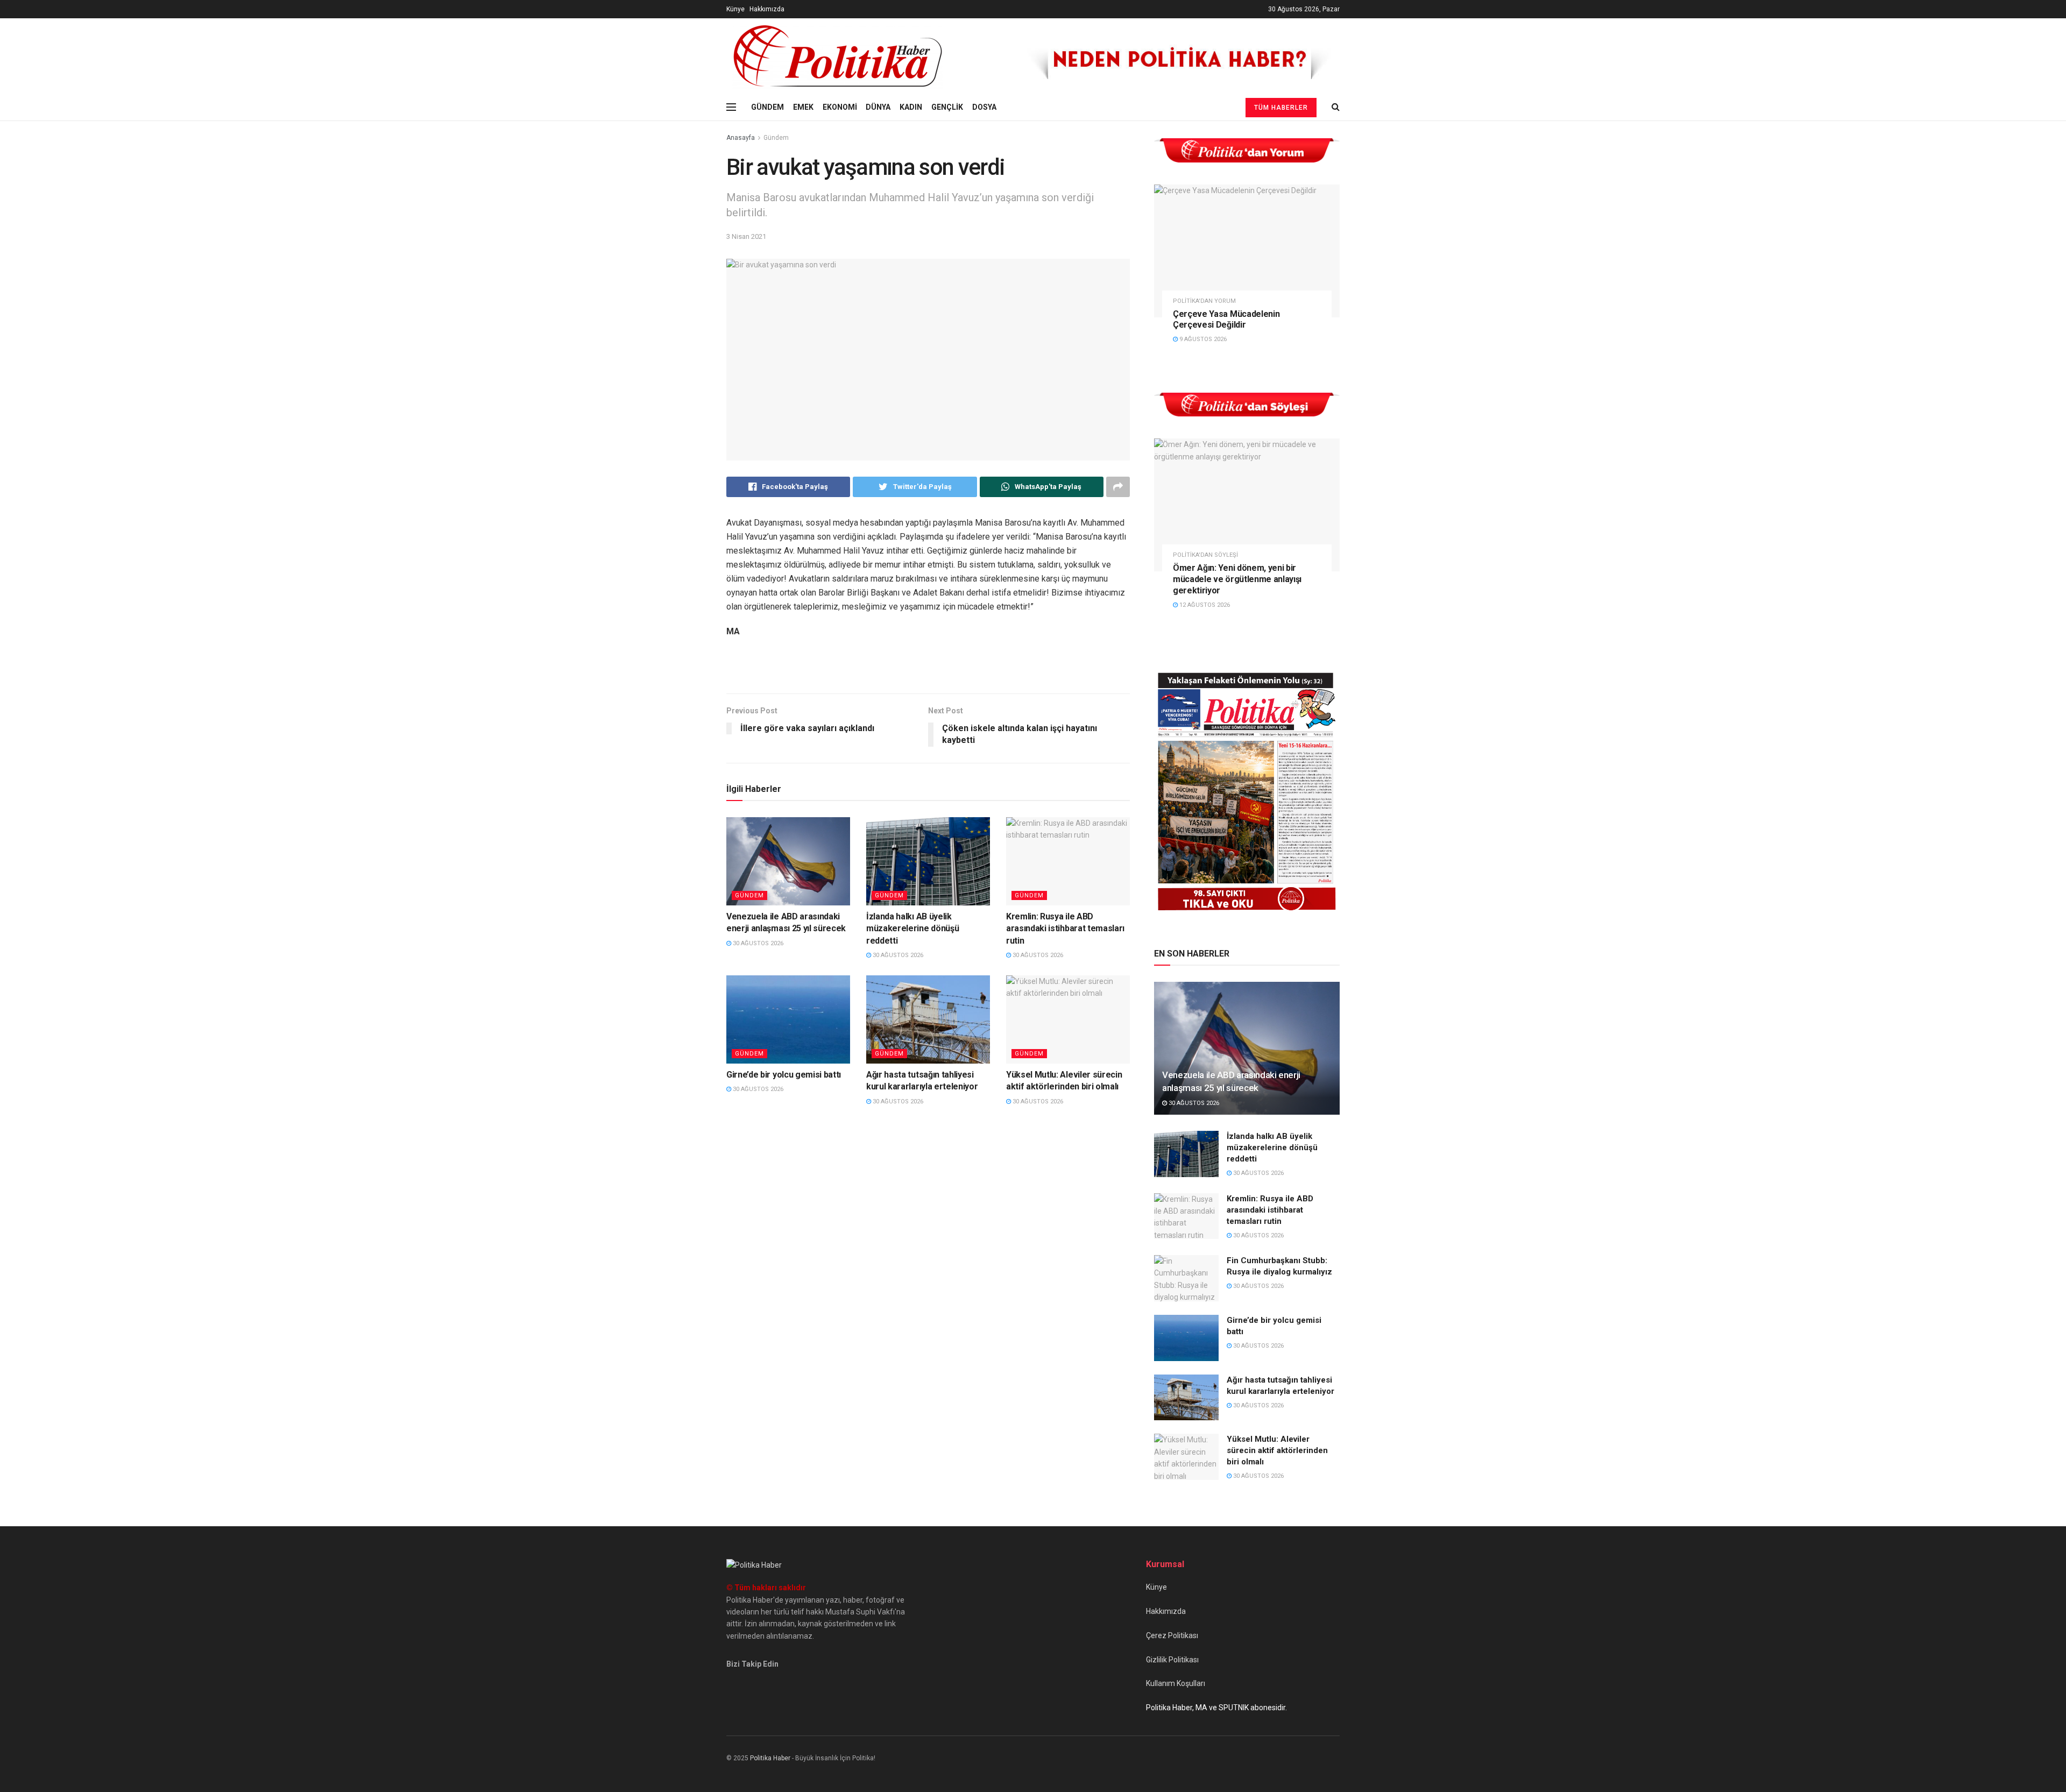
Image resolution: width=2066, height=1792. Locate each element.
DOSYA (984, 107)
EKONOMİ (840, 107)
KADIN (911, 107)
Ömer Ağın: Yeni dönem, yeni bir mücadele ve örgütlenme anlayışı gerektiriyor (1237, 579)
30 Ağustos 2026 (757, 943)
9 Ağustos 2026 (1202, 339)
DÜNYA (878, 107)
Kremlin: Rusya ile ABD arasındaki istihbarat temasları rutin (1065, 929)
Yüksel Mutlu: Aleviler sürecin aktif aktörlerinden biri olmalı (1277, 1450)
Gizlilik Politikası (1172, 1660)
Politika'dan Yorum (1204, 301)
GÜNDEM (767, 107)
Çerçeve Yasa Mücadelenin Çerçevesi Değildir (1226, 320)
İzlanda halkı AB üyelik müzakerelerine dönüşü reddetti (912, 929)
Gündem (776, 138)
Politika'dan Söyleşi (1205, 555)
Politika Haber (770, 1758)
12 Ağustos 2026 (1204, 605)
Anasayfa (741, 138)
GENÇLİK (947, 107)
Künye (735, 9)
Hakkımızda (767, 9)
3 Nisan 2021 (746, 236)
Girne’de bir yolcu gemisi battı (784, 1075)
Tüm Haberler (1281, 108)
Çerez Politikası (1172, 1635)
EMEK (803, 107)
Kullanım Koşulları (1176, 1683)
